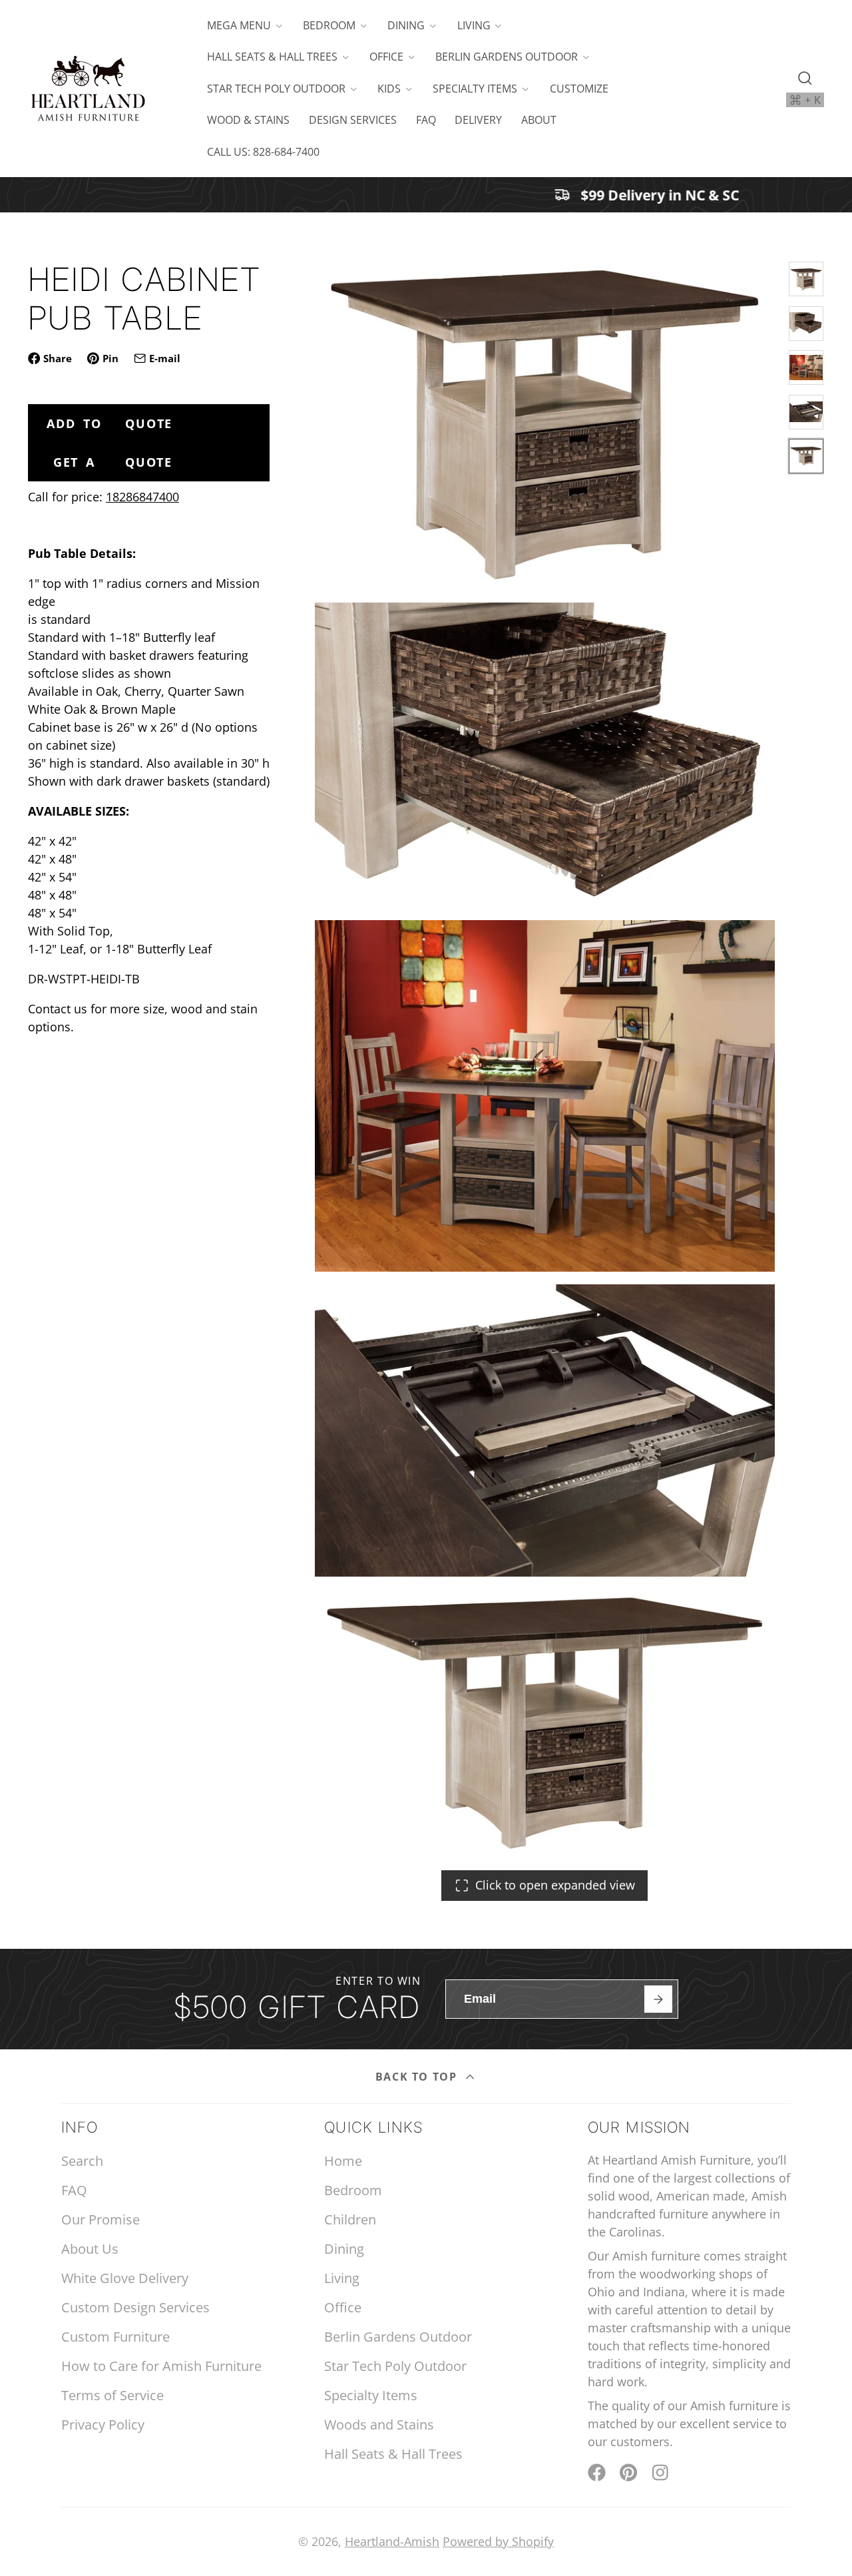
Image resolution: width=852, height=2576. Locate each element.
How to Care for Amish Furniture (161, 2366)
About (539, 120)
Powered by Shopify (498, 2541)
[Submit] (658, 1999)
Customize (579, 89)
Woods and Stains (379, 2425)
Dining (406, 25)
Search (82, 2161)
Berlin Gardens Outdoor (507, 57)
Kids (389, 89)
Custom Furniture (115, 2337)
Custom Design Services (135, 2307)
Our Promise (101, 2219)
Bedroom (329, 25)
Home (343, 2161)
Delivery (478, 120)
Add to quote (109, 423)
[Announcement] (426, 195)
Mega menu (239, 25)
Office (386, 57)
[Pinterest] (629, 2472)
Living (474, 25)
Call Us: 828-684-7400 (263, 152)
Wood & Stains (248, 120)
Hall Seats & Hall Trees (272, 57)
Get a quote (113, 462)
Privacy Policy (103, 2425)
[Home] (88, 89)
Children (350, 2219)
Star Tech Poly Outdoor (276, 89)
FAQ (426, 120)
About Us (90, 2249)
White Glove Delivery (125, 2278)
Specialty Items (475, 89)
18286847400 (142, 497)
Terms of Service (112, 2395)
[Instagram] (661, 2472)
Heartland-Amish (392, 2541)
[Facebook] (597, 2472)
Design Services (353, 120)
